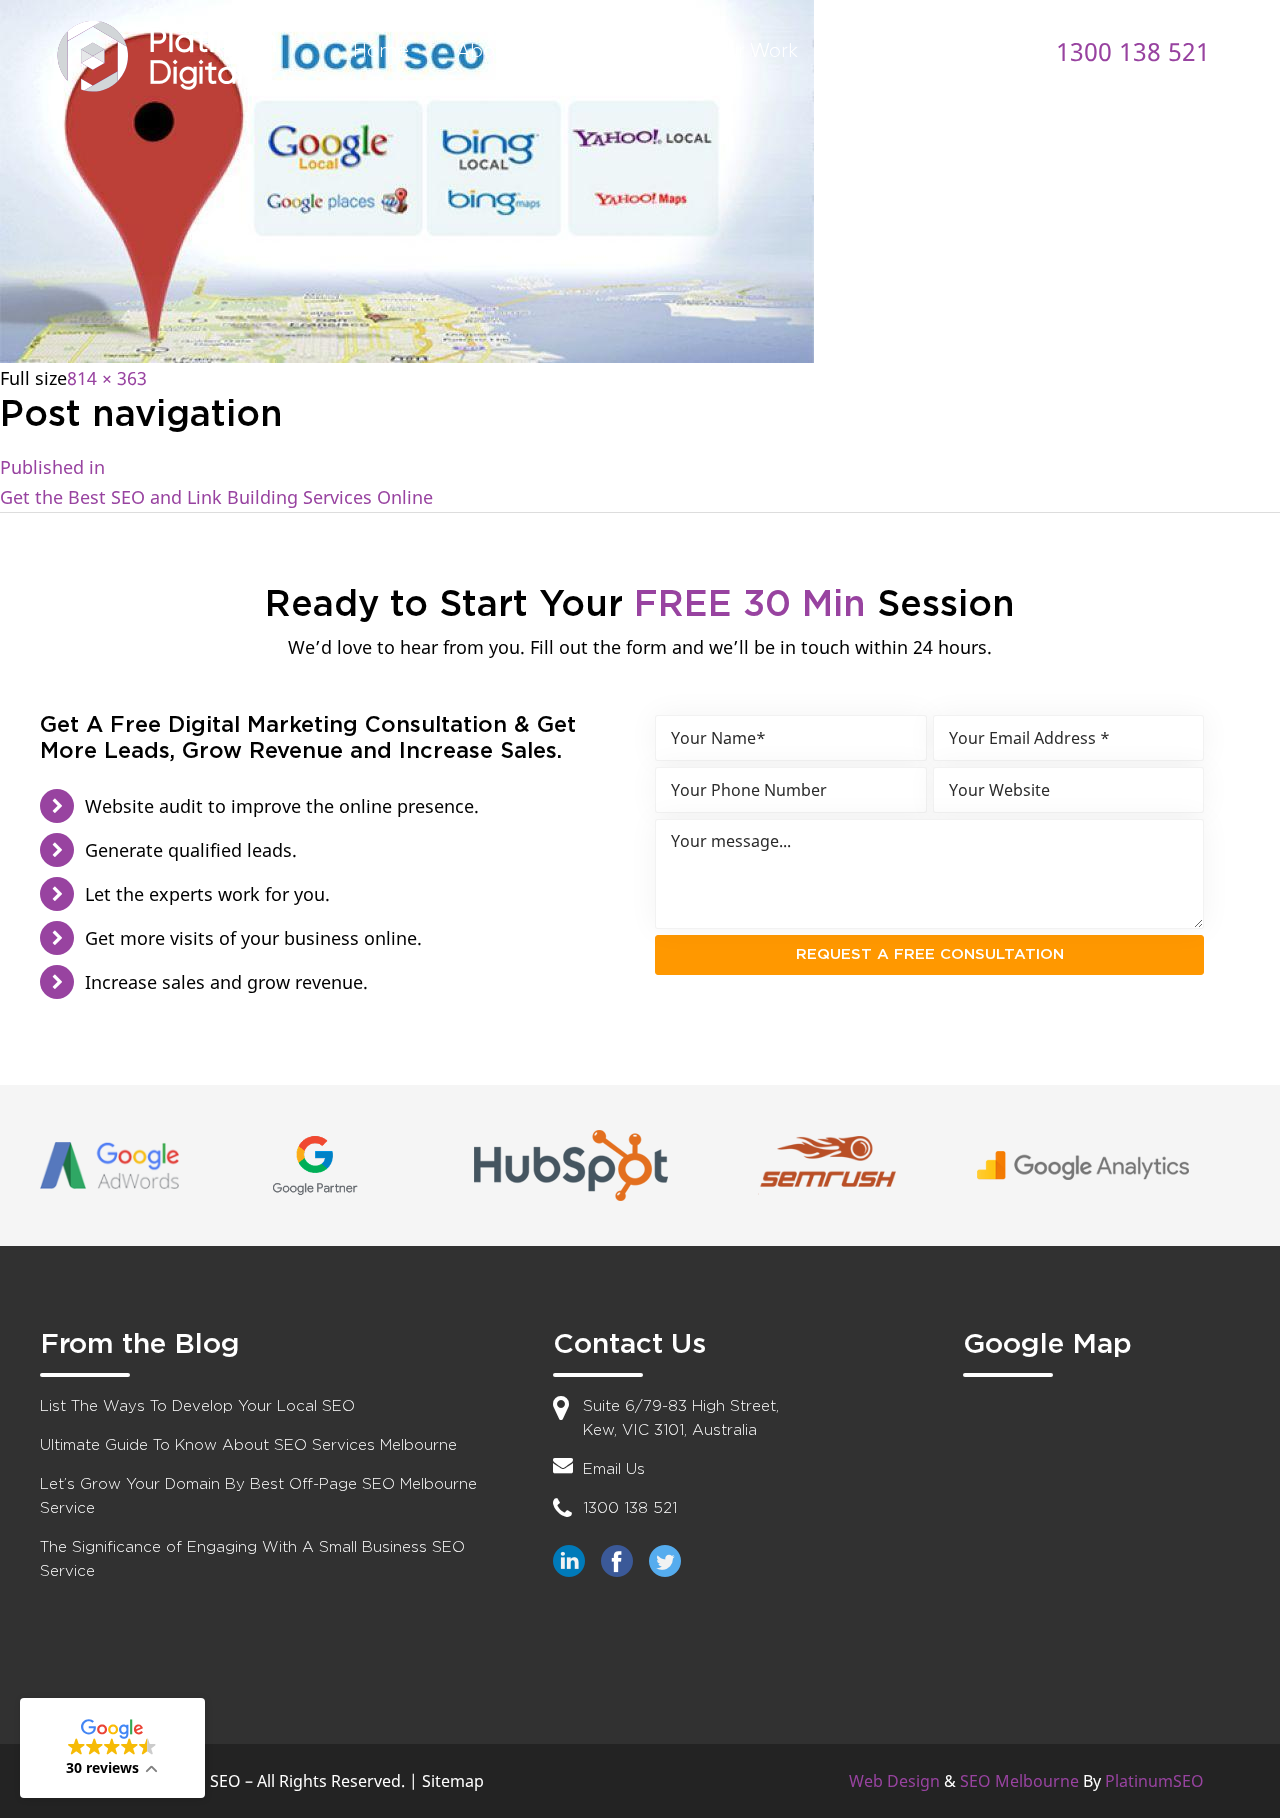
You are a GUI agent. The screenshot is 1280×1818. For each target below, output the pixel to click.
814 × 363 (107, 378)
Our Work (755, 50)
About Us (498, 50)
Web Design (894, 1781)
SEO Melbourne (1019, 1781)
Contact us (896, 50)
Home (381, 50)
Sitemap (453, 1781)
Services (626, 50)
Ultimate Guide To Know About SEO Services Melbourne (248, 1445)
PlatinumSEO (1154, 1781)
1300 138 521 (1133, 51)
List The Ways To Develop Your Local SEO (197, 1406)
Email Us (614, 1469)
